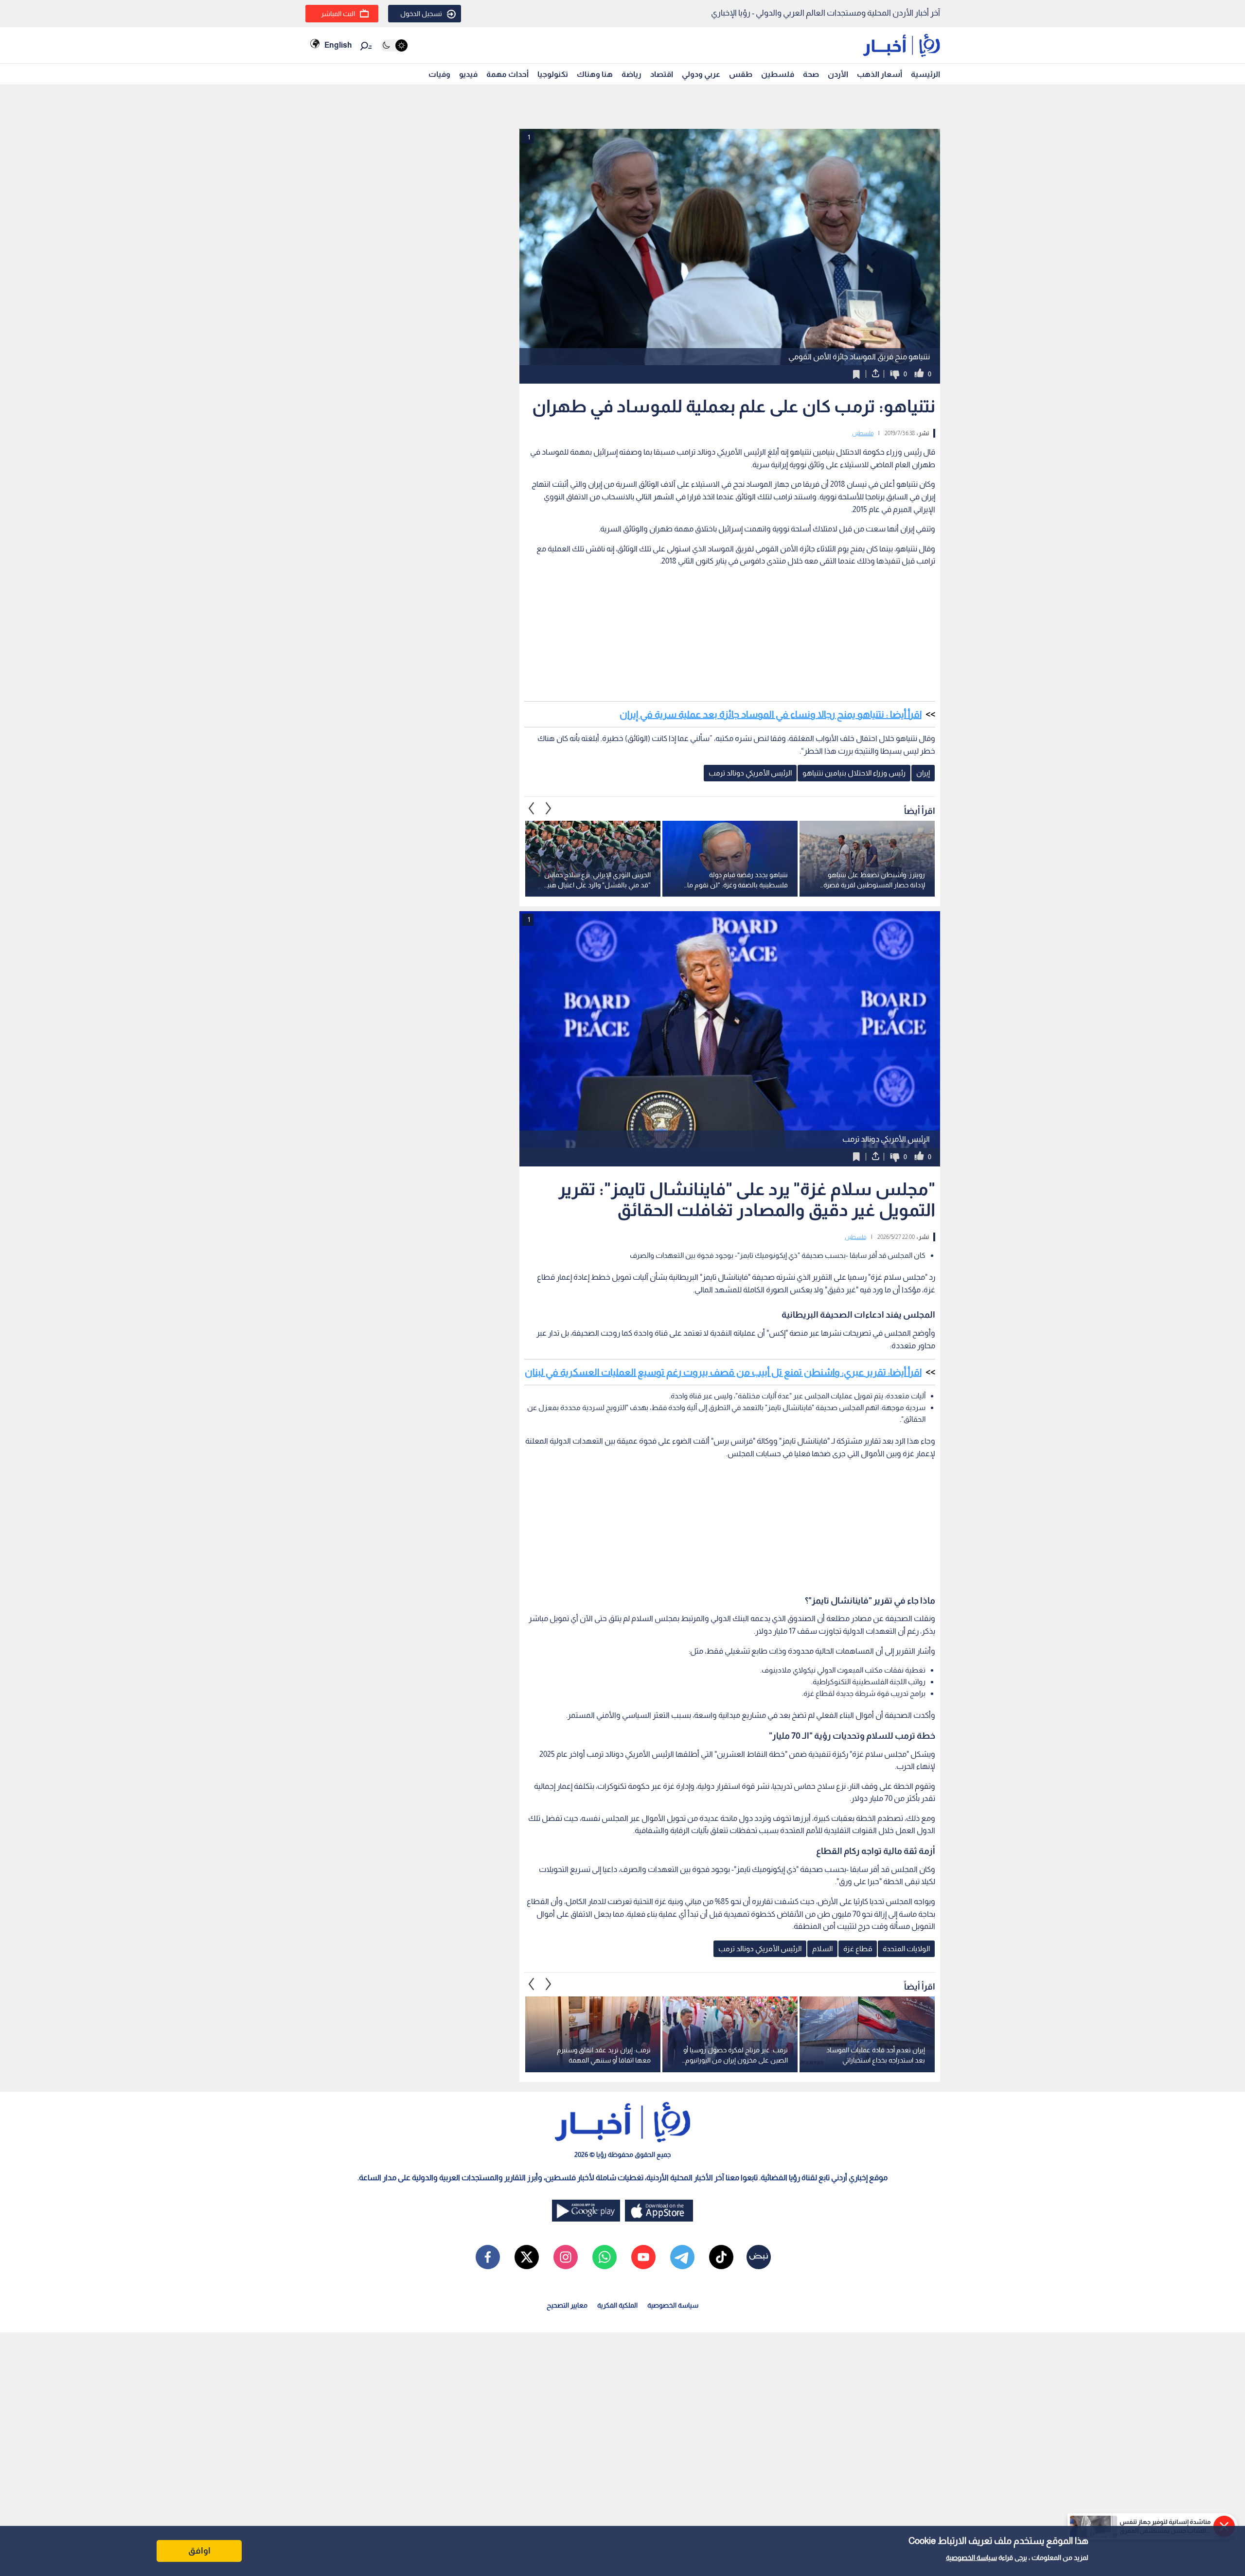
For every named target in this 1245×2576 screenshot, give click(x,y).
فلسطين (778, 74)
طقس (741, 74)
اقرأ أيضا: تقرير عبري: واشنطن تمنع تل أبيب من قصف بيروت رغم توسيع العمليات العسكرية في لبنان (723, 1372)
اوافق (199, 2551)
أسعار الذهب (880, 74)
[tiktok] (721, 2257)
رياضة (631, 74)
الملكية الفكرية (617, 2305)
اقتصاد (662, 74)
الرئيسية (925, 74)
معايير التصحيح (567, 2305)
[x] (527, 2257)
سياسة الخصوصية (971, 2558)
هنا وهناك (595, 74)
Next (532, 809)
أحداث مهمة (507, 74)
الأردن (838, 74)
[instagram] (566, 2257)
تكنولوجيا (553, 74)
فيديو (468, 74)
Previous (549, 809)
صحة (811, 74)
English (338, 45)
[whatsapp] (605, 2257)
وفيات (439, 74)
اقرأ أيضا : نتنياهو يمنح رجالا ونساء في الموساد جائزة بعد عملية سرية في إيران (771, 714)
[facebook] (488, 2257)
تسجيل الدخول (421, 14)
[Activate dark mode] (394, 45)
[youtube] (643, 2257)
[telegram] (682, 2257)
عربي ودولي (701, 74)
